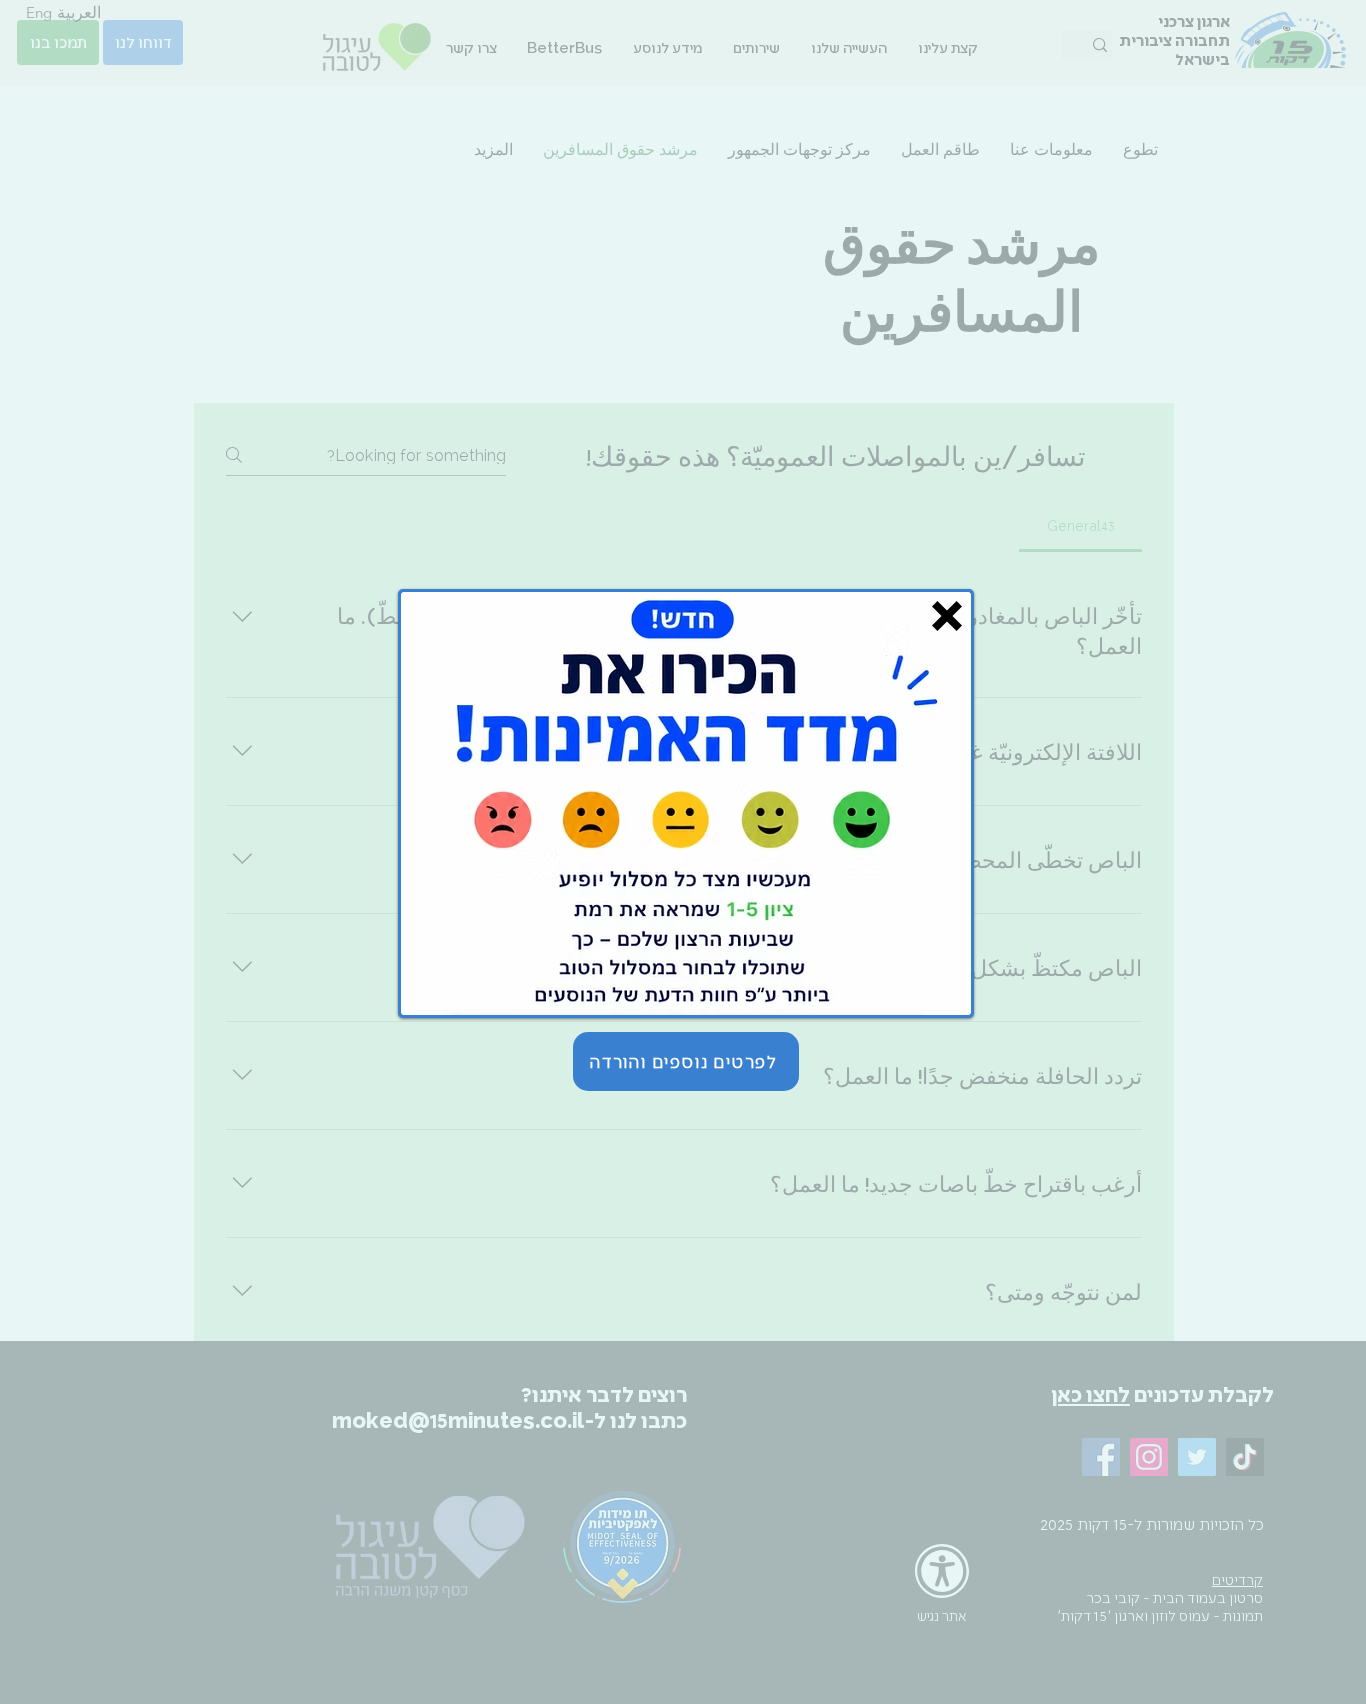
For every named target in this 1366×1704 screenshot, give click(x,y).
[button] (947, 616)
